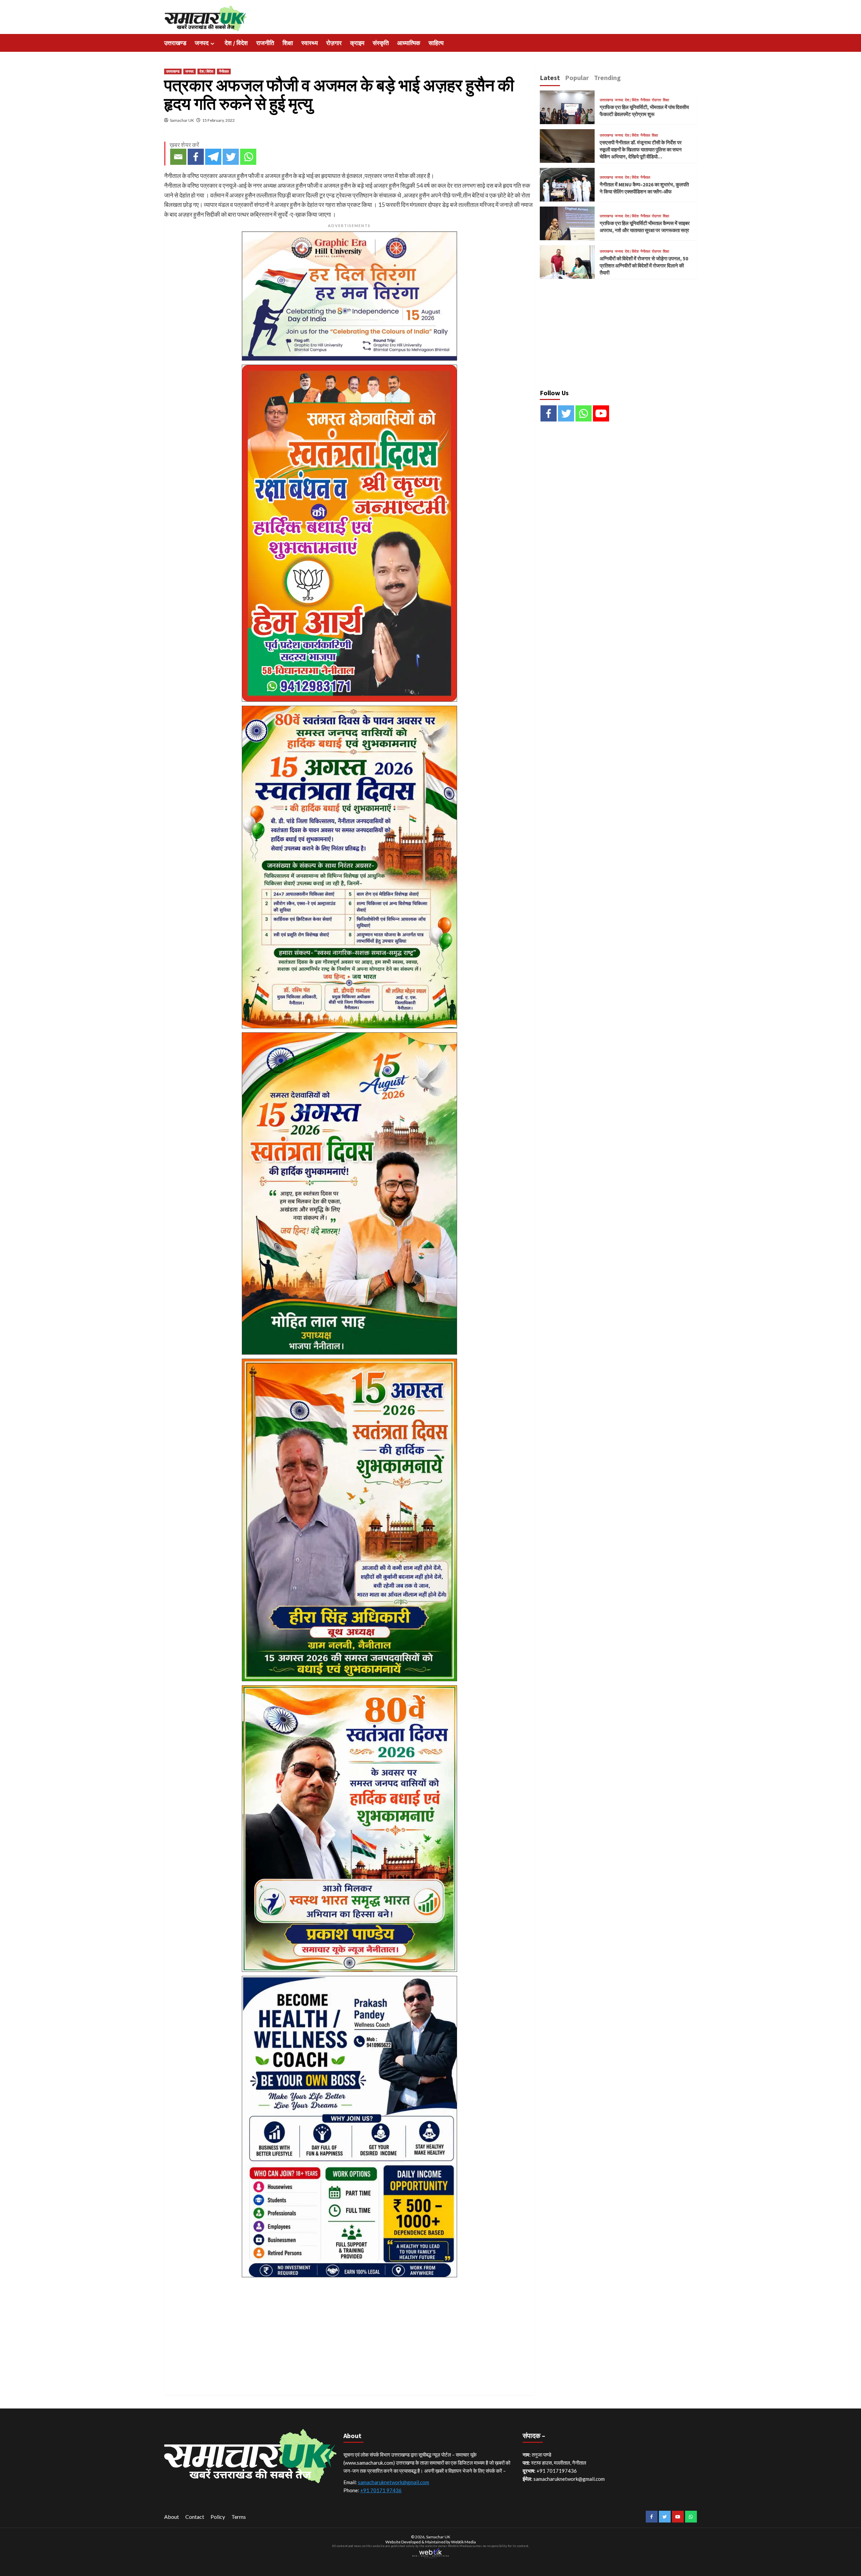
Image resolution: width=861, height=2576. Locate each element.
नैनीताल (224, 71)
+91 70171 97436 (381, 2490)
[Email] (178, 157)
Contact (195, 2517)
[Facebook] (196, 157)
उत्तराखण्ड (175, 43)
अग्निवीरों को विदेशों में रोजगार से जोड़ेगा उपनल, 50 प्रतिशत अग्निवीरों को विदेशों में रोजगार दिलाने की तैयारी (644, 266)
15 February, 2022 (218, 120)
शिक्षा (288, 43)
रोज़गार (334, 43)
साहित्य (436, 43)
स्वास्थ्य (310, 43)
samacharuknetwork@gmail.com (394, 2482)
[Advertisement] (349, 2328)
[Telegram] (213, 157)
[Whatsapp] (248, 157)
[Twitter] (231, 157)
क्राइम (357, 43)
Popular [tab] (577, 78)
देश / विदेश (236, 43)
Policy (218, 2517)
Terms (239, 2517)
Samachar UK (182, 120)
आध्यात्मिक (409, 43)
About (172, 2517)
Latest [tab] (550, 78)
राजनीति (265, 43)
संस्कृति (381, 43)
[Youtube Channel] (601, 413)
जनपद (202, 43)
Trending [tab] (607, 78)
